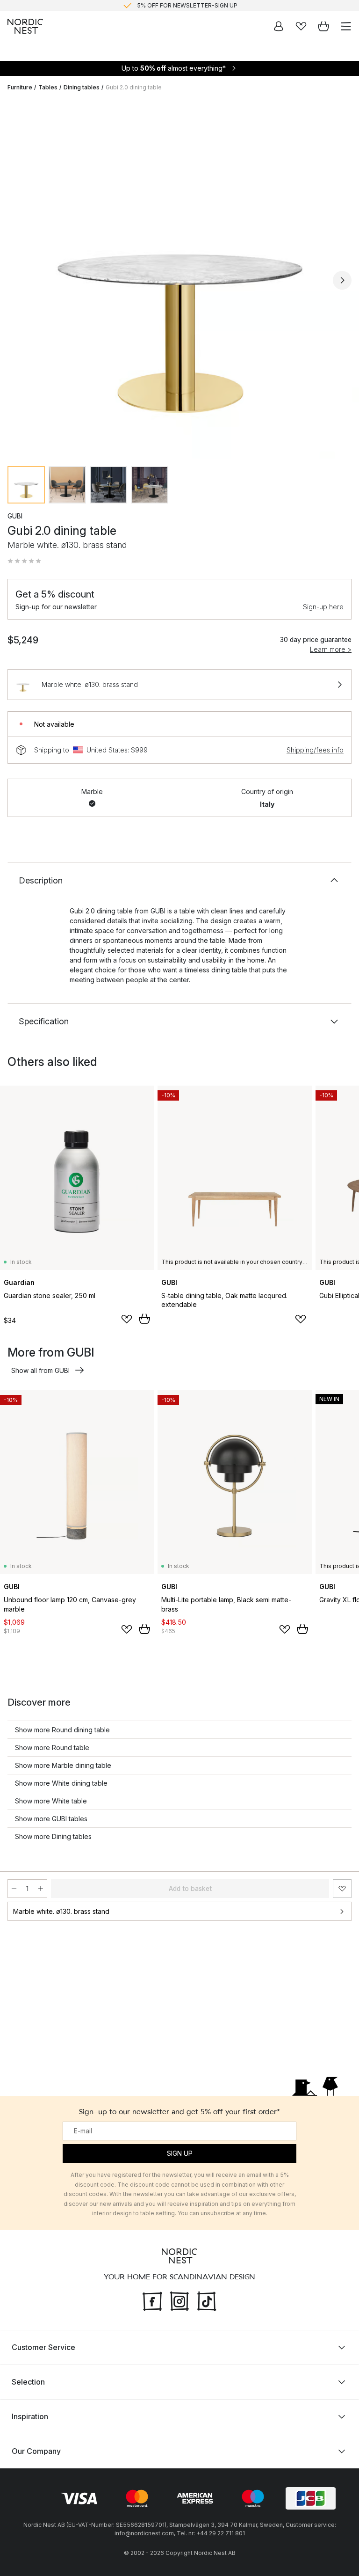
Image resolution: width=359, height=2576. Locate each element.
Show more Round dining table (62, 1730)
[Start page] (25, 26)
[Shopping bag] (323, 26)
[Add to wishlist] (127, 1319)
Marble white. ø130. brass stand (61, 1911)
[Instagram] (179, 2300)
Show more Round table (52, 1748)
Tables (48, 87)
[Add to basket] (144, 1319)
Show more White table (51, 1801)
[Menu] (346, 26)
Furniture (20, 87)
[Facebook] (152, 2300)
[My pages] (279, 26)
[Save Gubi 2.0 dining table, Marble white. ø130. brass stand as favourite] (342, 1889)
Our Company (36, 2451)
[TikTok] (207, 2300)
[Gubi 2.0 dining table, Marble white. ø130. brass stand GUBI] (179, 279)
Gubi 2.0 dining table (134, 87)
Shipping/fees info (315, 750)
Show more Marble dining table (63, 1765)
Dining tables (82, 87)
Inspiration (30, 2416)
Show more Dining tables (53, 1836)
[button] (24, 561)
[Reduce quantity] (14, 1889)
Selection (28, 2382)
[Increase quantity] (41, 1889)
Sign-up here (323, 607)
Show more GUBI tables (51, 1819)
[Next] (342, 280)
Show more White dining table (61, 1783)
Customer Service (43, 2347)
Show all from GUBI (40, 1370)
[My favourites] (301, 26)
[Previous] (17, 280)
